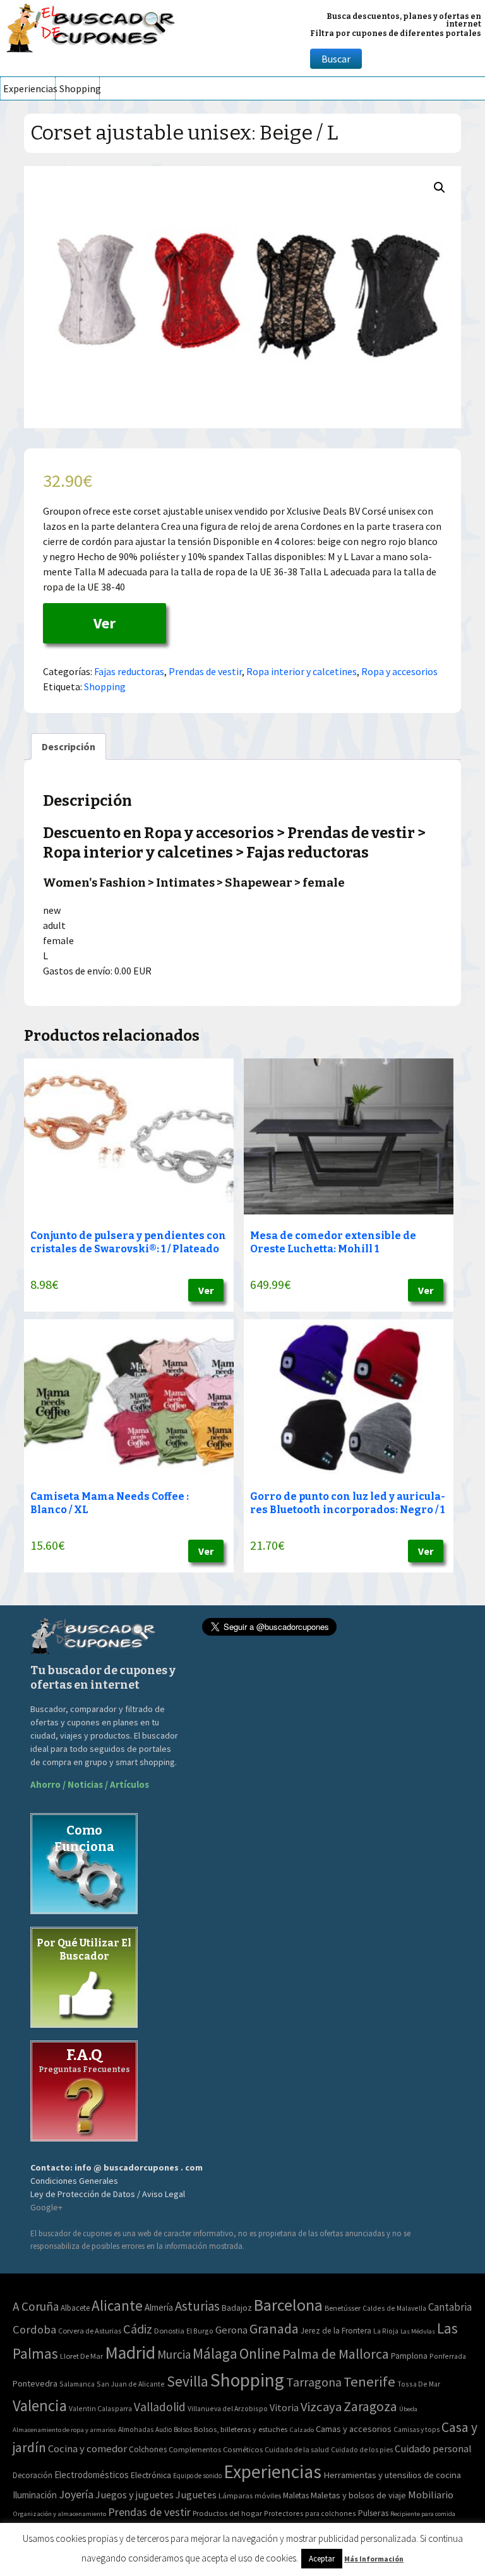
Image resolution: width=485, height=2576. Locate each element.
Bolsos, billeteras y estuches (241, 2429)
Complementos (195, 2449)
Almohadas (136, 2429)
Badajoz (237, 2308)
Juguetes (196, 2495)
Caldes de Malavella (394, 2308)
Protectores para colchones (310, 2513)
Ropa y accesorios (399, 671)
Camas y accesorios (354, 2429)
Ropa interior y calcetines (302, 671)
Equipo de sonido (197, 2476)
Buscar (336, 59)
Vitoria (284, 2407)
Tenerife (369, 2381)
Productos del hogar (227, 2513)
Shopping (79, 88)
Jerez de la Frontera (336, 2331)
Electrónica (151, 2475)
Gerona (231, 2330)
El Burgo (200, 2331)
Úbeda (408, 2409)
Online (260, 2353)
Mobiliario (431, 2495)
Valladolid (160, 2407)
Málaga (215, 2353)
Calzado (302, 2429)
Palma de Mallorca (336, 2354)
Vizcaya (321, 2407)
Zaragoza (370, 2406)
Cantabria (450, 2307)
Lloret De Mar (81, 2356)
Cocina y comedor (87, 2448)
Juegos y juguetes (135, 2495)
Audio (164, 2429)
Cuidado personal (433, 2449)
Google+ (46, 2207)
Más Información (374, 2559)
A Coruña (36, 2306)
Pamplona (409, 2356)
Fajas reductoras (129, 671)
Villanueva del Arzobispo (228, 2408)
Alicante (117, 2305)
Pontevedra (35, 2383)
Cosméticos (243, 2449)
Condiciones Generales (74, 2181)
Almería (159, 2307)
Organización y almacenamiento (59, 2513)
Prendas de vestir (205, 671)
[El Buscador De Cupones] (92, 26)
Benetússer (343, 2308)
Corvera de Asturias (90, 2331)
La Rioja (386, 2331)
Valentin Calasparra (100, 2408)
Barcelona (288, 2305)
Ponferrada (448, 2356)
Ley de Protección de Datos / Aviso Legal (108, 2194)
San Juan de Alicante (131, 2384)
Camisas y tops (416, 2429)
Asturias (197, 2306)
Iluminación (35, 2495)
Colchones (148, 2449)
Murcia (174, 2354)
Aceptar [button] (322, 2559)
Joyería (76, 2494)
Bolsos (183, 2429)
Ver (105, 623)
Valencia (40, 2406)
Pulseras (373, 2513)
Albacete (75, 2308)
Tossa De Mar (419, 2384)
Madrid (130, 2353)
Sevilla (188, 2381)
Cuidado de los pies (362, 2450)
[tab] (69, 746)
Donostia (169, 2331)
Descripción (69, 746)
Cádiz (138, 2329)
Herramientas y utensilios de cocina (392, 2475)
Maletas (296, 2495)
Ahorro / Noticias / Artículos (90, 1784)
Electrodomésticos (92, 2475)
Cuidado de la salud (297, 2449)
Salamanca (77, 2384)
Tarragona (314, 2382)
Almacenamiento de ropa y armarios (64, 2429)
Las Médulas (418, 2331)
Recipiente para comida (423, 2514)
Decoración (33, 2475)
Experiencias (29, 88)
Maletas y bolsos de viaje (358, 2495)
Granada (274, 2329)
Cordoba (34, 2329)
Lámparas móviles (250, 2495)
